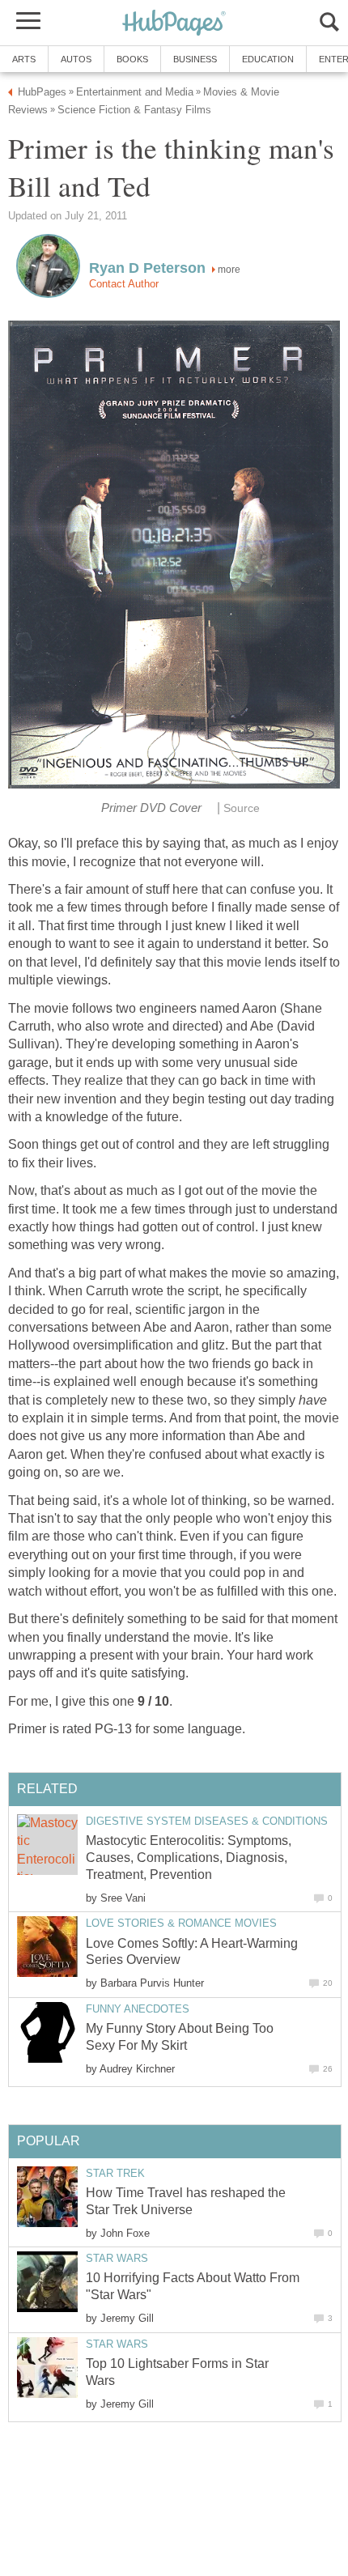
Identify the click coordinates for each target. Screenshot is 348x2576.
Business (195, 59)
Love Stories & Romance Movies (181, 1923)
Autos (76, 59)
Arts (24, 59)
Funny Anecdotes (138, 2009)
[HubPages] (174, 24)
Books (132, 59)
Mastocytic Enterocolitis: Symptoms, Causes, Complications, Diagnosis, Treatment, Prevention (189, 1858)
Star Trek (115, 2173)
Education (268, 59)
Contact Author (124, 284)
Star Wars (117, 2258)
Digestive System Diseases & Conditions (207, 1821)
